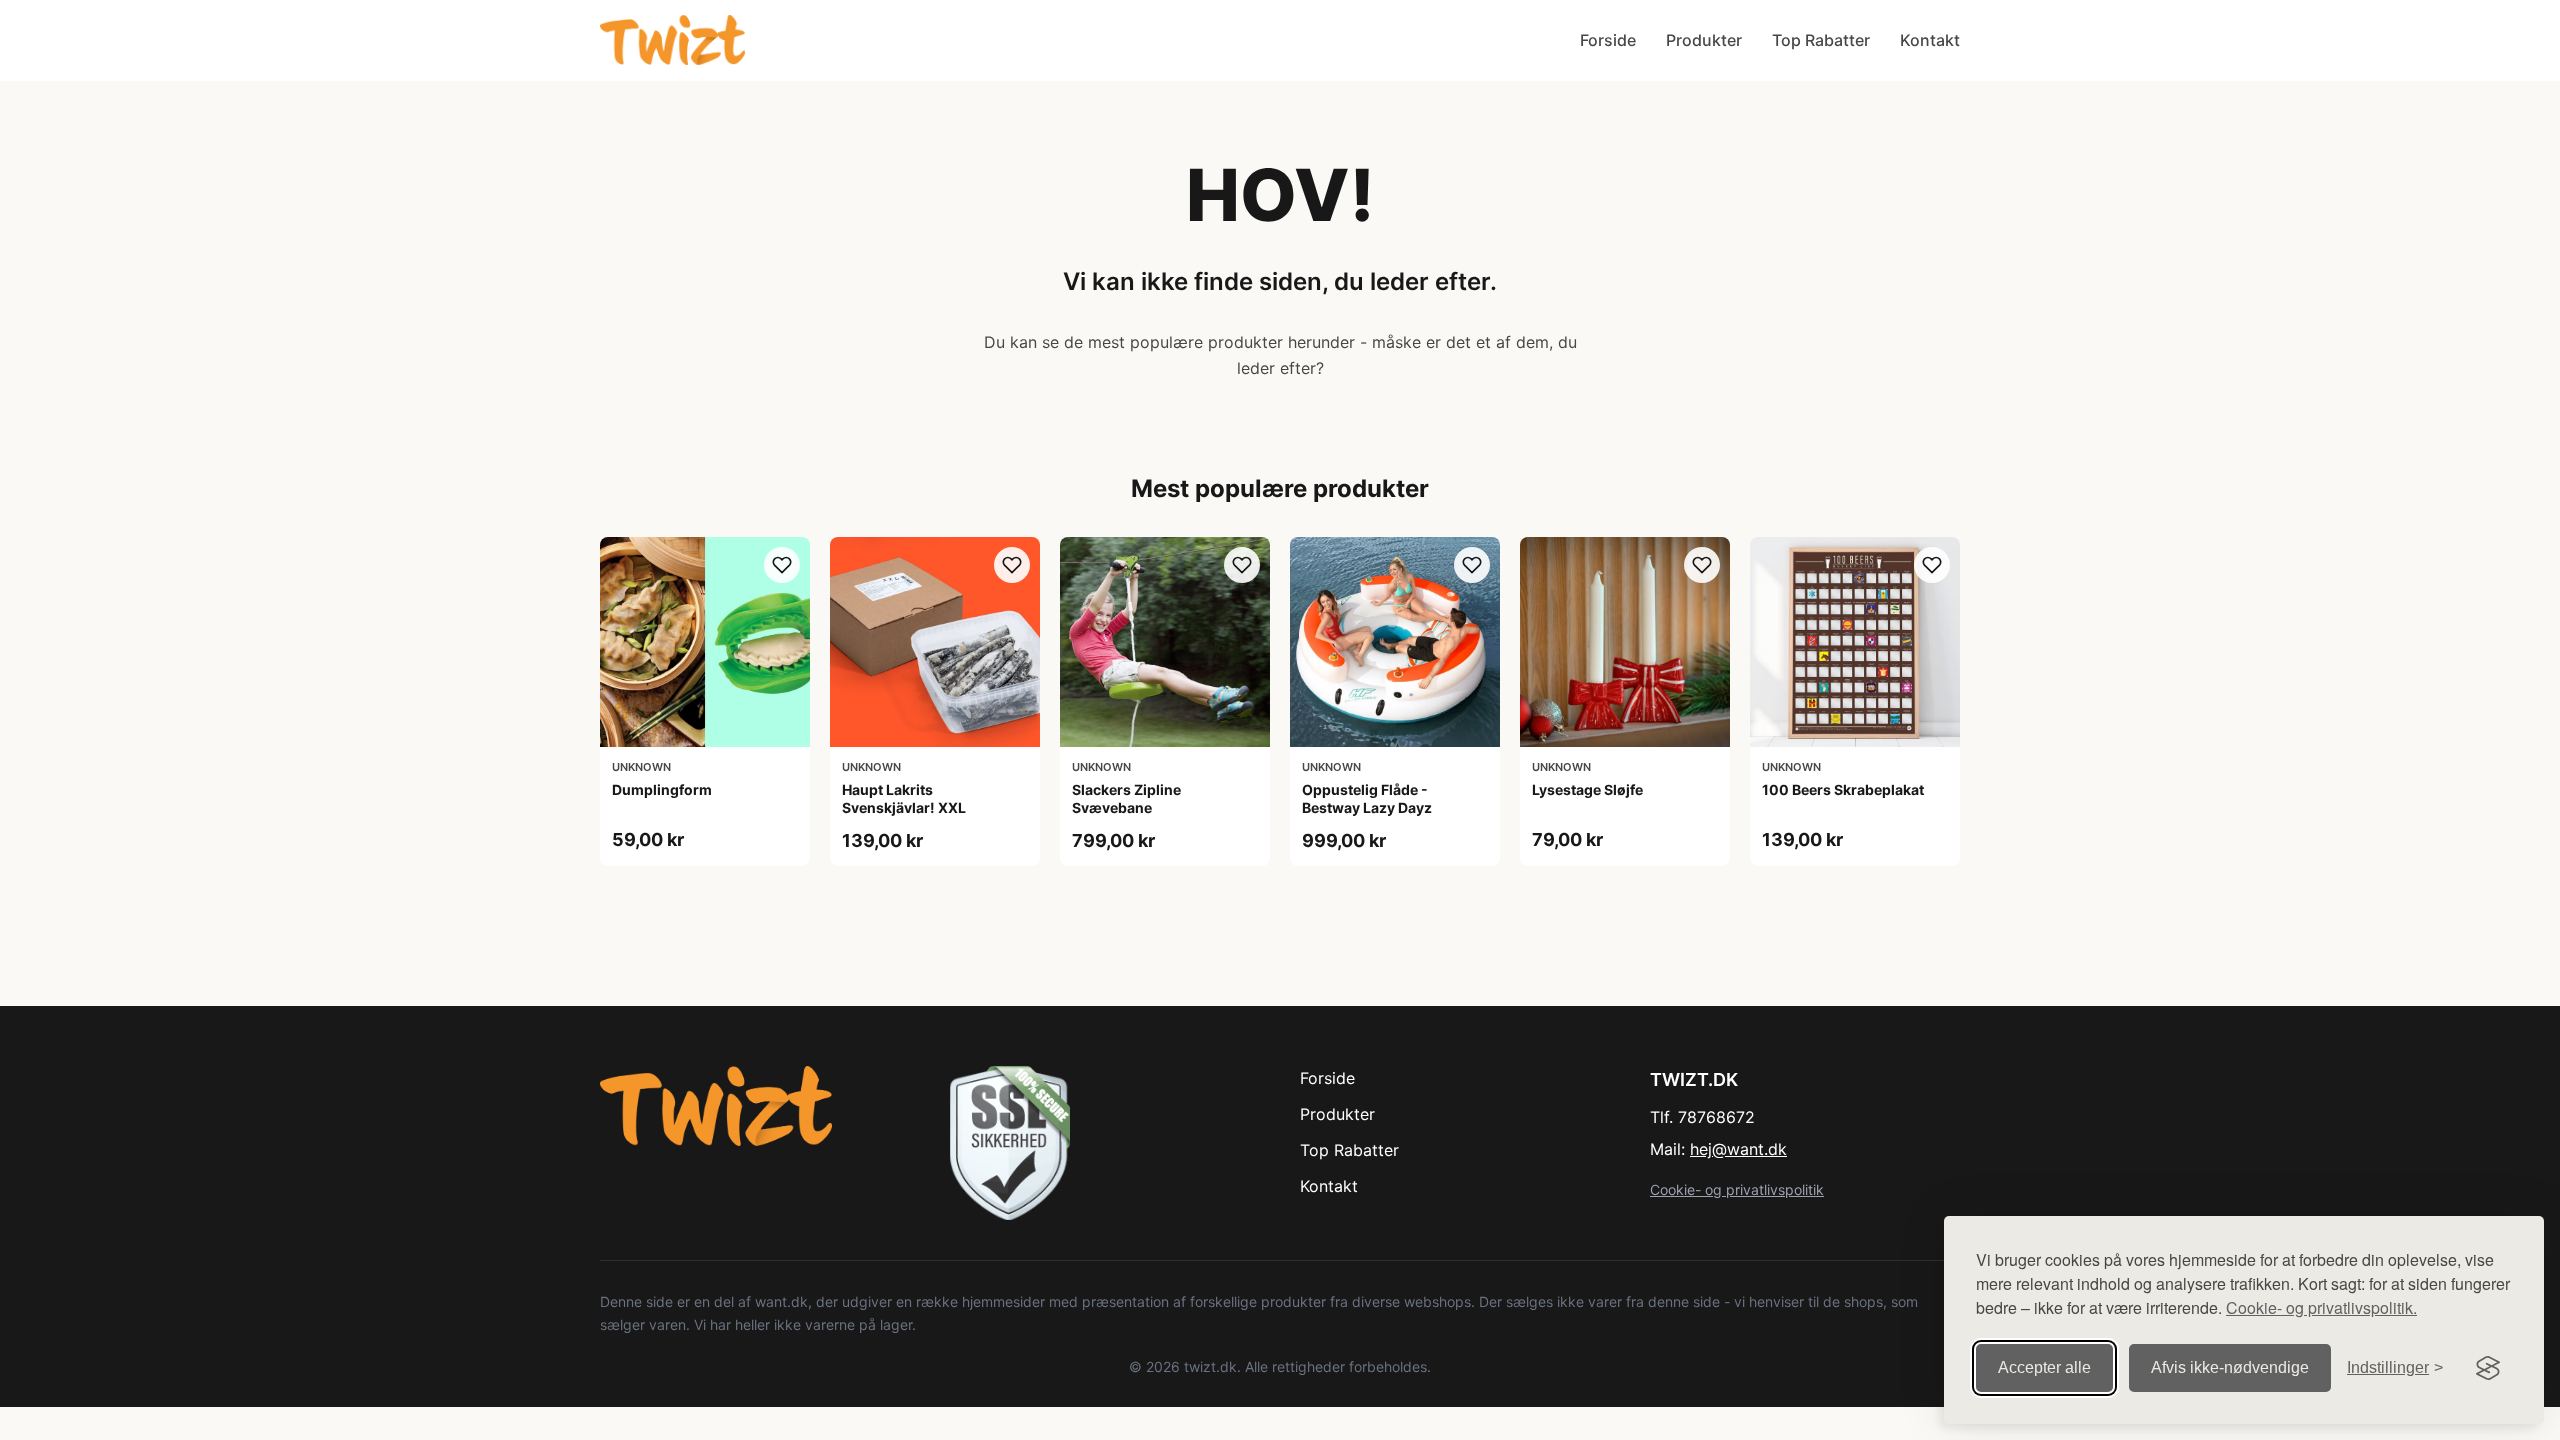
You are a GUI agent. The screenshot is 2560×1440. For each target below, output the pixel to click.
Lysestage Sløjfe (1587, 789)
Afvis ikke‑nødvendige (2230, 1367)
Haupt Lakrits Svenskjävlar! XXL (904, 798)
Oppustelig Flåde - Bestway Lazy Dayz (1367, 798)
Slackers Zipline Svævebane (1126, 798)
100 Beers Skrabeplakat (1843, 789)
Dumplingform (662, 789)
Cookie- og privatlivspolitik (1737, 1189)
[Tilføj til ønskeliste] (782, 565)
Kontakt (1930, 40)
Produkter (1704, 40)
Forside (1608, 40)
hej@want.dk (1738, 1149)
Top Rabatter (1821, 40)
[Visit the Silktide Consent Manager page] (2488, 1368)
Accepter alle (2044, 1367)
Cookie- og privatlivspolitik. (2321, 1307)
